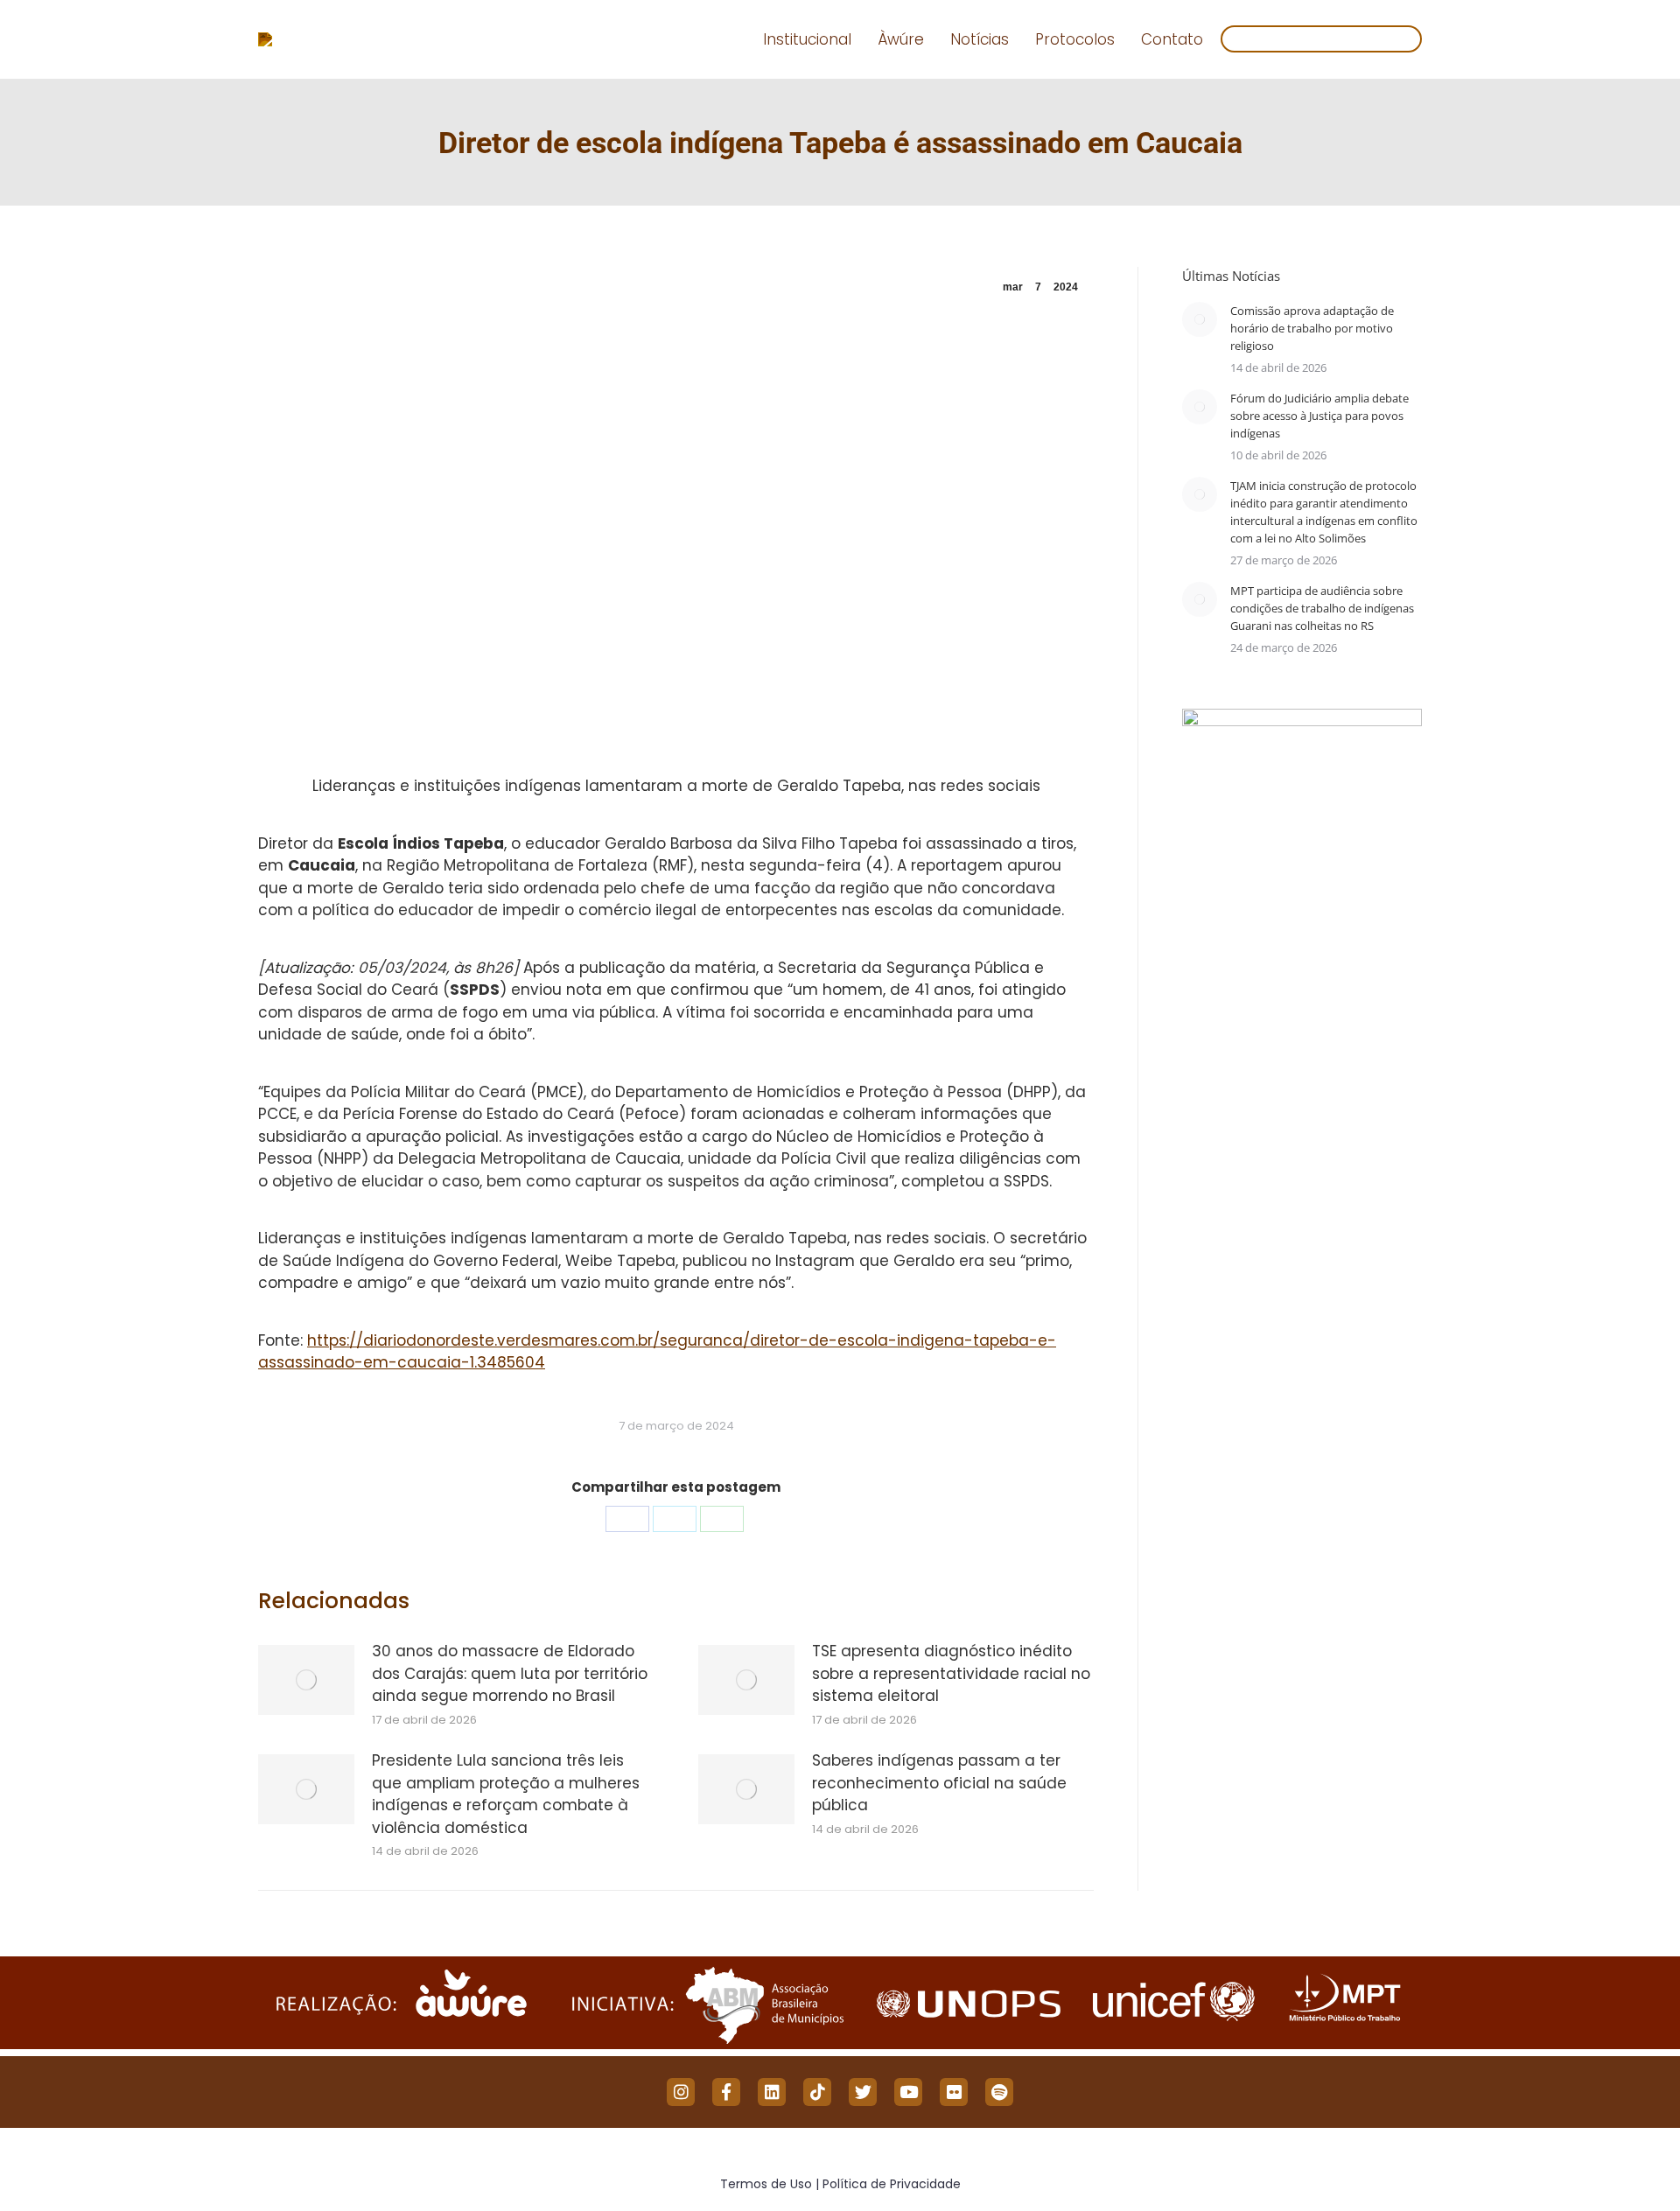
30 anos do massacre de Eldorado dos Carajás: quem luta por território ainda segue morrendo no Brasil (510, 1673)
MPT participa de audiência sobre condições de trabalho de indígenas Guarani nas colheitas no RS (1322, 608)
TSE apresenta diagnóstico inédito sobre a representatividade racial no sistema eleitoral (951, 1673)
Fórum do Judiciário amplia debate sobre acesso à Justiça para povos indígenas (1319, 416)
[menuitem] (807, 40)
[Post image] (306, 1680)
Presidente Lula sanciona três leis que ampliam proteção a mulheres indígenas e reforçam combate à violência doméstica (506, 1794)
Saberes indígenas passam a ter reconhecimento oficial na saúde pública (939, 1783)
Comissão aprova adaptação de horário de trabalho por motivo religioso (1312, 328)
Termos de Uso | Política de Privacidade (840, 2184)
